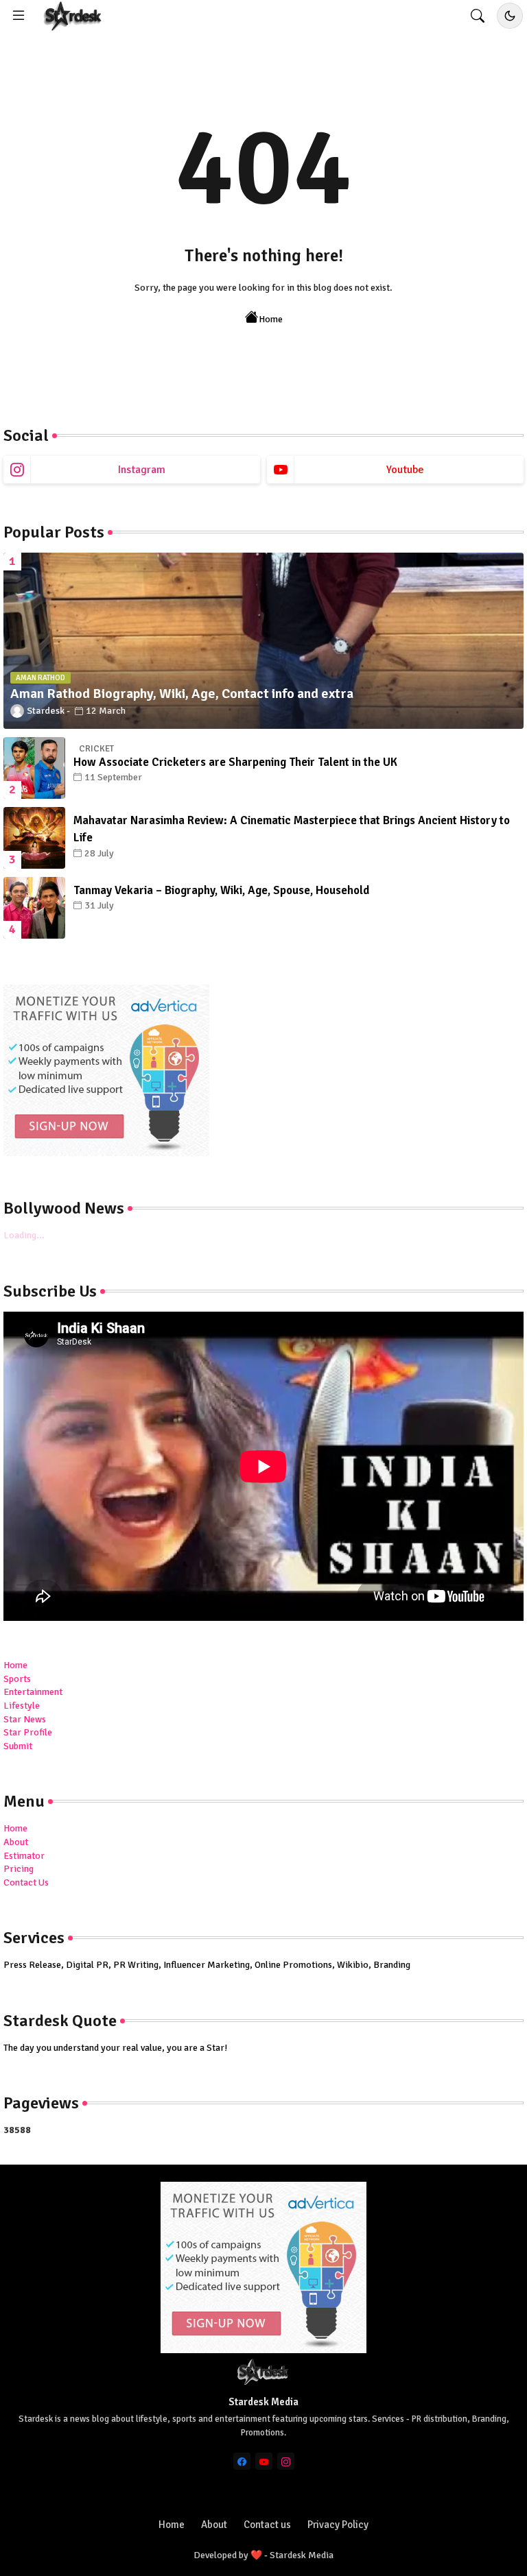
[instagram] (286, 2461)
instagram (142, 470)
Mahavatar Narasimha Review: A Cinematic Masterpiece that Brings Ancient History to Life (292, 829)
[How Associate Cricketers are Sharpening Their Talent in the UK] (34, 768)
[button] (478, 16)
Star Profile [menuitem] (28, 1732)
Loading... (24, 1235)
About (16, 1842)
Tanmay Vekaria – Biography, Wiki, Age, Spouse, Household (221, 890)
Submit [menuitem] (18, 1746)
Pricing (19, 1869)
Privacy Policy (338, 2525)
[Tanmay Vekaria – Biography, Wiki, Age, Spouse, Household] (34, 908)
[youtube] (264, 2461)
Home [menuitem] (15, 1665)
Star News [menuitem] (25, 1719)
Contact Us (26, 1882)
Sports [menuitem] (17, 1679)
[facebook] (242, 2461)
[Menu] (19, 16)
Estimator (24, 1856)
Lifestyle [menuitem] (22, 1706)
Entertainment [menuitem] (33, 1692)
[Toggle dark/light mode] (510, 16)
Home (271, 319)
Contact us (267, 2525)
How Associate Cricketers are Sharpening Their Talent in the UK (235, 762)
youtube (405, 470)
